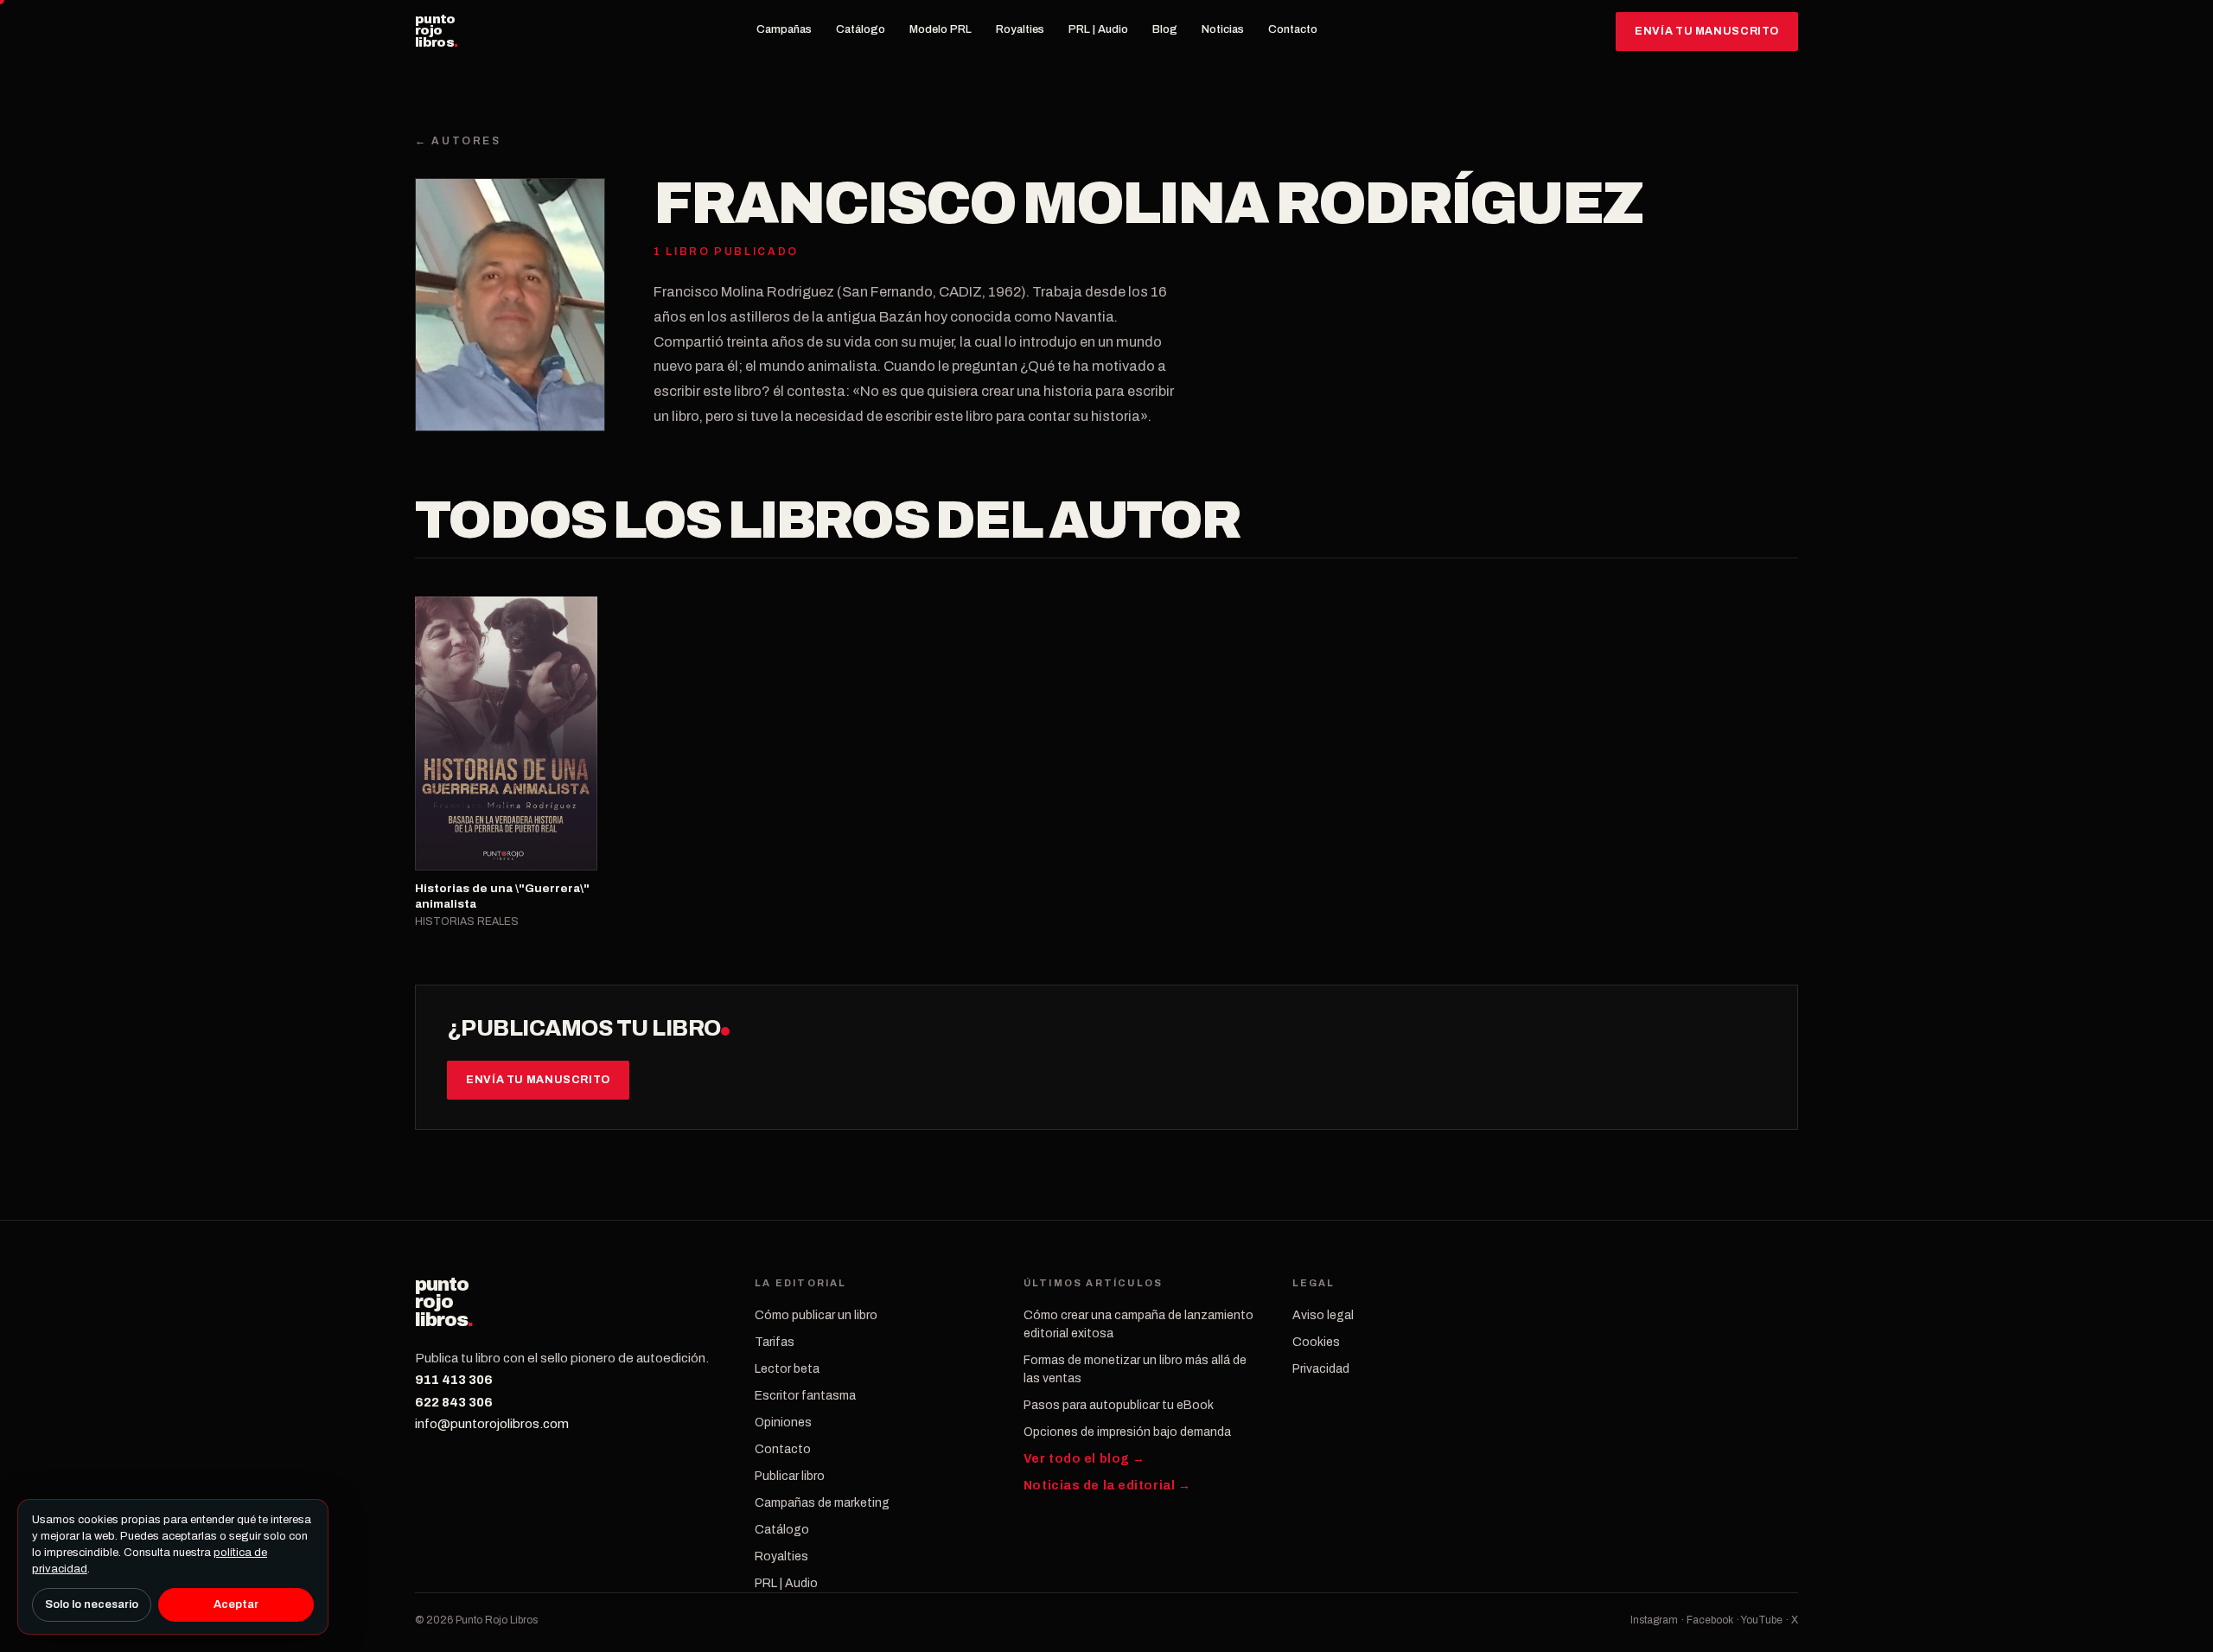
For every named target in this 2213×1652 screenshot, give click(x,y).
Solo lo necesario (92, 1604)
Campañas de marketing (822, 1503)
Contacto (1293, 29)
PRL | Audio (1098, 29)
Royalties (1020, 29)
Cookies (1316, 1342)
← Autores (458, 141)
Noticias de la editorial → (1107, 1486)
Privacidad (1321, 1369)
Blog (1165, 29)
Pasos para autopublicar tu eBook (1119, 1405)
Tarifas (775, 1342)
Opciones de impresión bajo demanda (1127, 1432)
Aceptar (236, 1604)
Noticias (1223, 29)
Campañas (784, 29)
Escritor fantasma (805, 1396)
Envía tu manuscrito (1707, 31)
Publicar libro (790, 1476)
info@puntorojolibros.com (492, 1424)
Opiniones (783, 1422)
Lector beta (787, 1369)
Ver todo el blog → (1084, 1459)
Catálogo (861, 29)
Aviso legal (1323, 1315)
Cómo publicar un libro (816, 1315)
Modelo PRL (941, 29)
